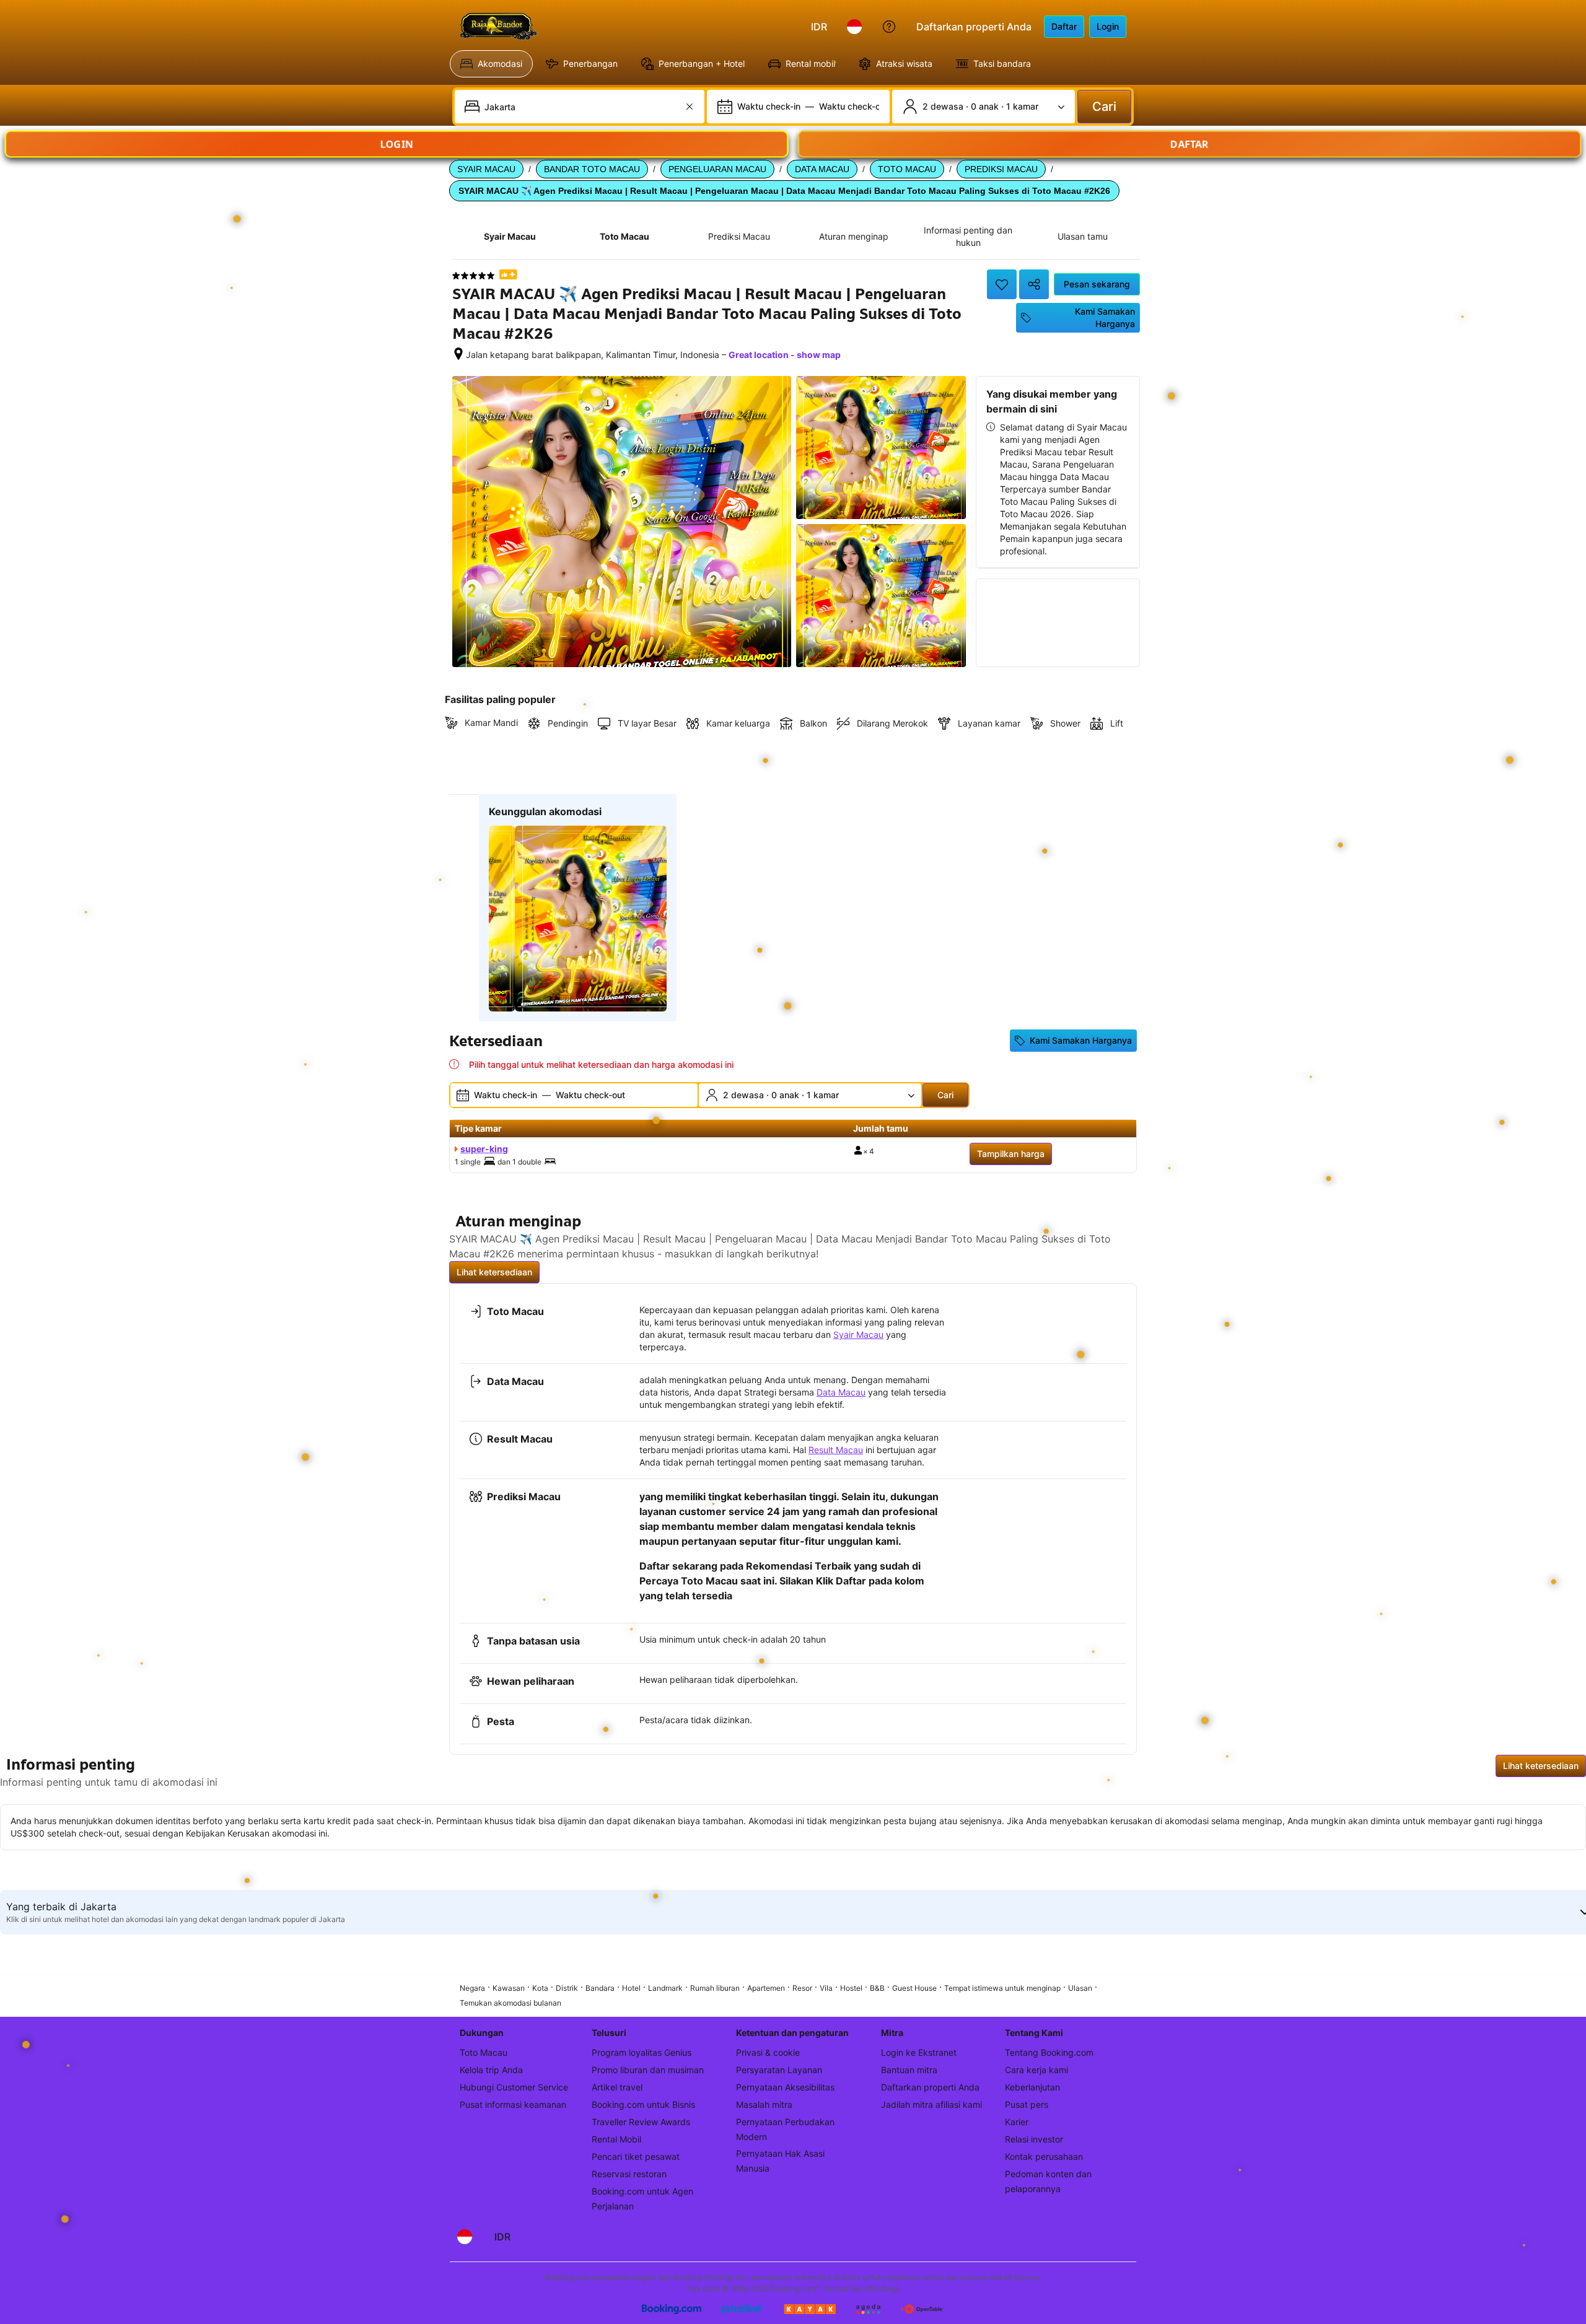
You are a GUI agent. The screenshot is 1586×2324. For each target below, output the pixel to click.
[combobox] (581, 107)
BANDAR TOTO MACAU (592, 169)
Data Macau (841, 1392)
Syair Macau (858, 1335)
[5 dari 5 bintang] (473, 276)
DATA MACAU (822, 169)
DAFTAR (1189, 144)
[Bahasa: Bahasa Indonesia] (854, 27)
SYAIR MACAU (486, 169)
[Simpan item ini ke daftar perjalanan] (1002, 284)
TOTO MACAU (907, 169)
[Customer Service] (889, 27)
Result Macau (836, 1450)
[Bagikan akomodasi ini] (1034, 284)
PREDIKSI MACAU (1001, 169)
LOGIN (397, 144)
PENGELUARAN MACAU (717, 169)
